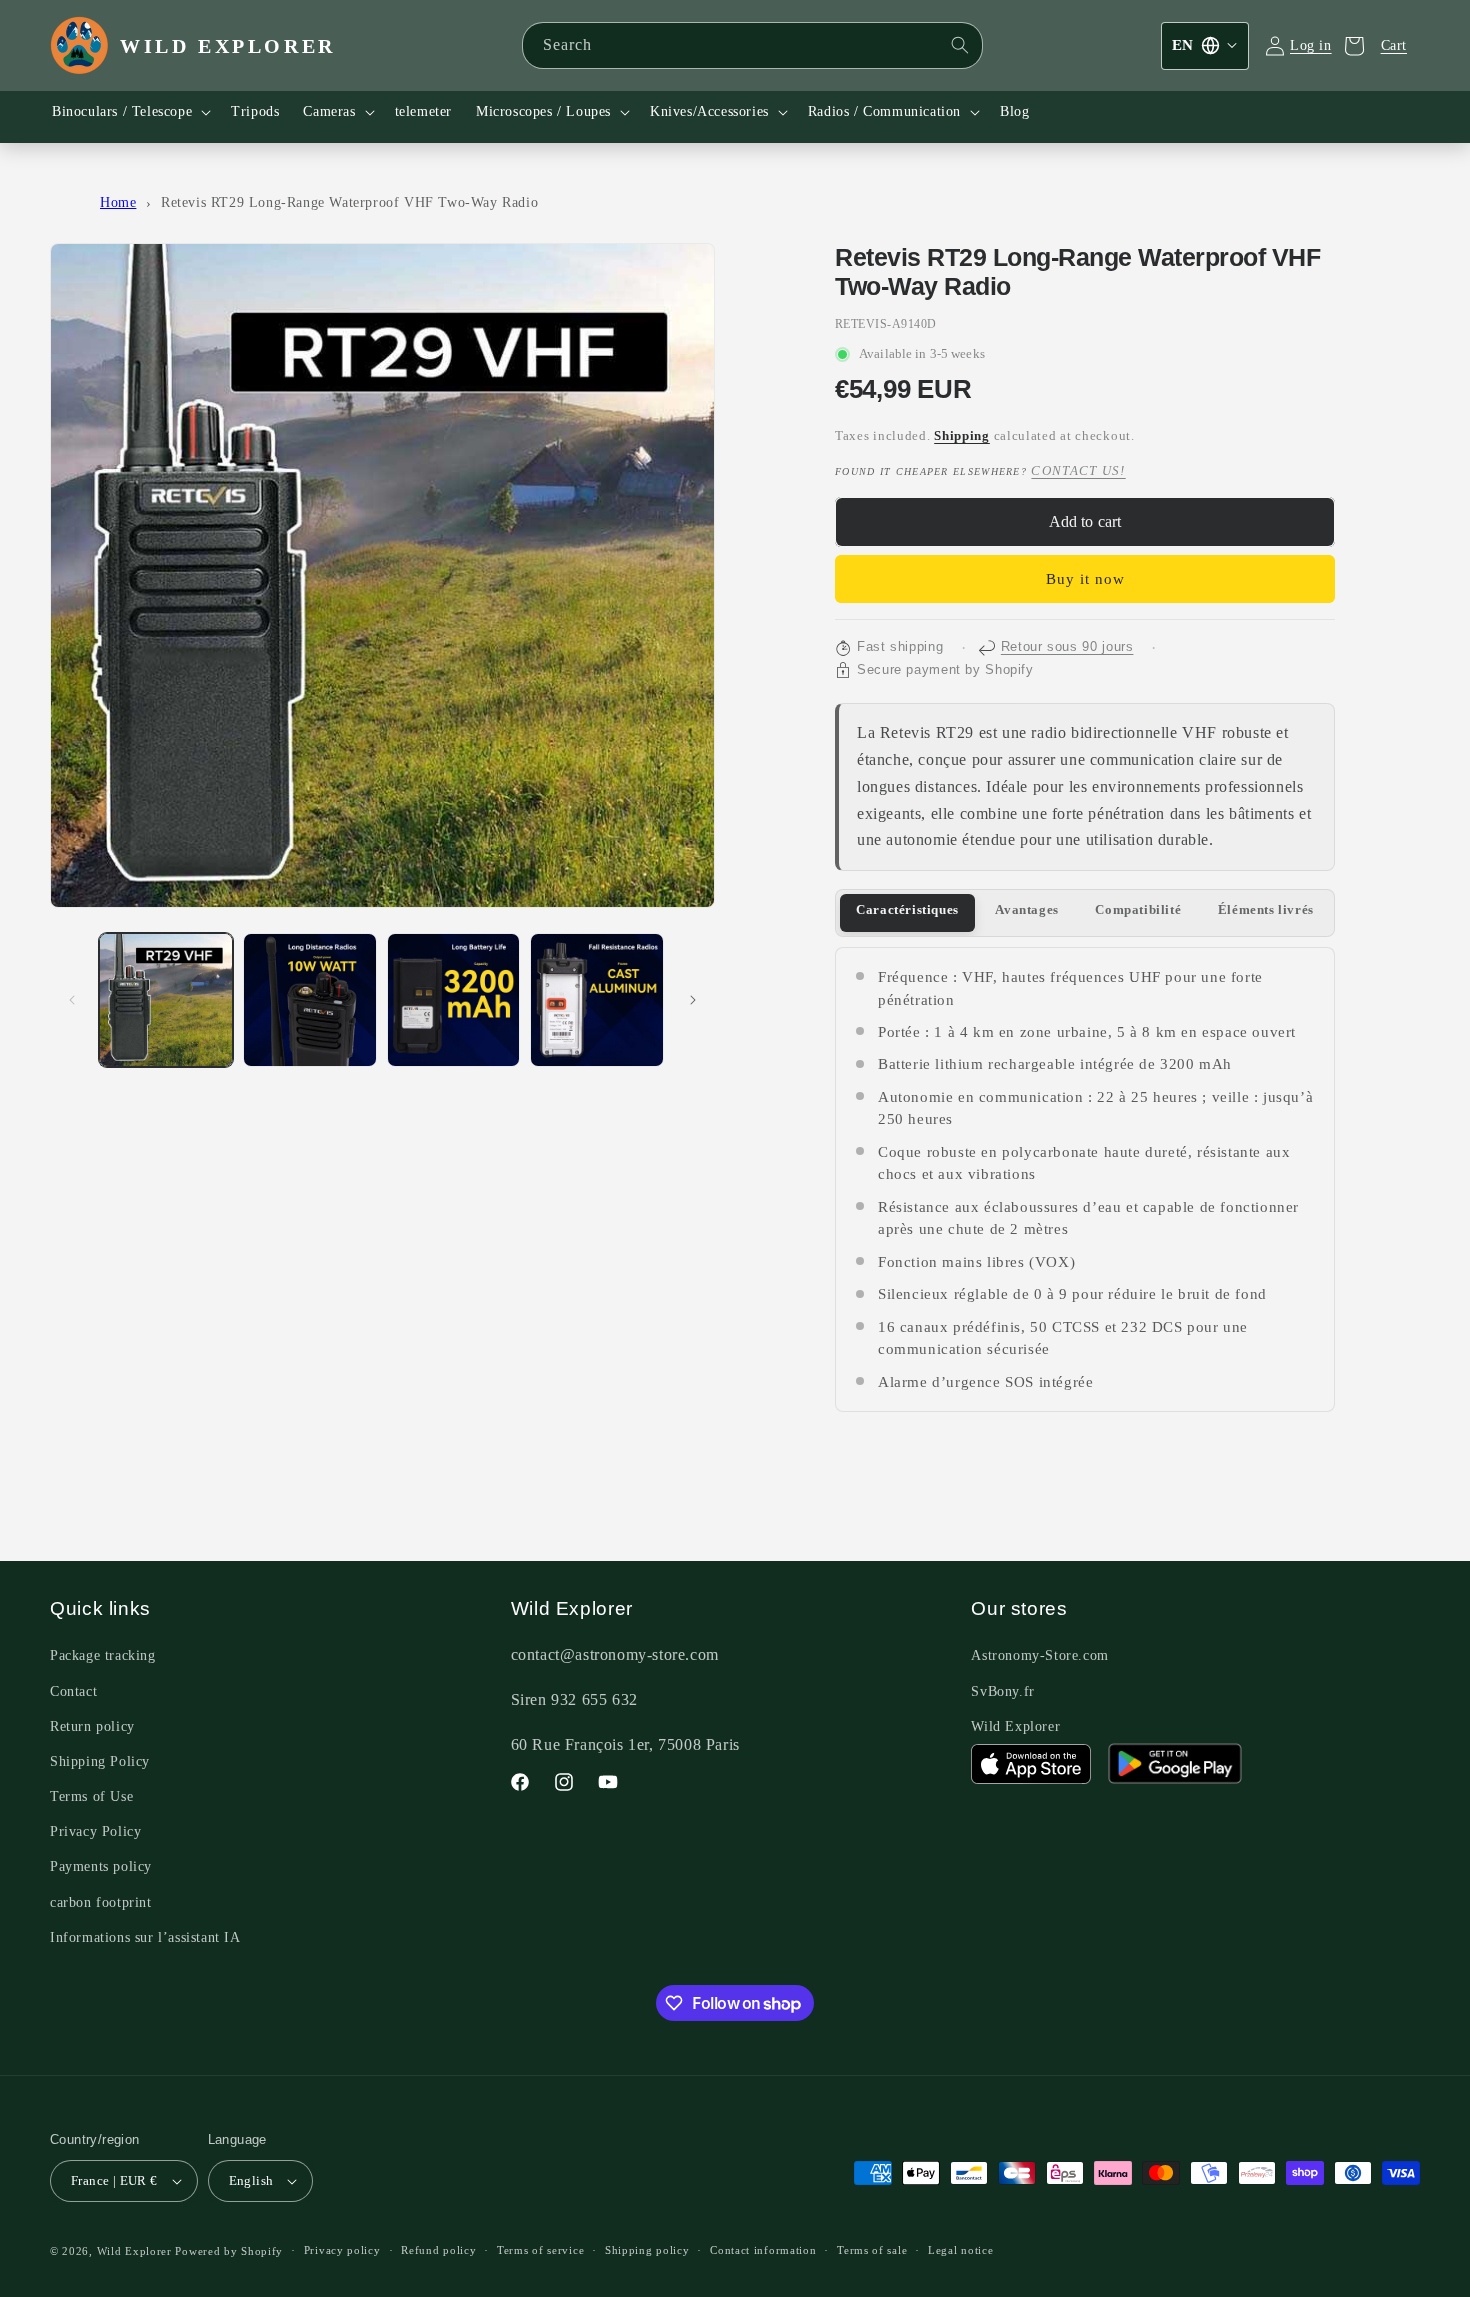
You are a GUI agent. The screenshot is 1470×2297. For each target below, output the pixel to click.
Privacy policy (342, 2250)
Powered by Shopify (229, 2251)
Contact (73, 1691)
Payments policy (101, 1866)
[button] (129, 112)
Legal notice (960, 2250)
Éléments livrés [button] (1266, 910)
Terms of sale (872, 2250)
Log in (1311, 45)
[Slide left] (72, 1000)
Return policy (92, 1726)
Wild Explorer (1015, 1726)
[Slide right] (693, 1000)
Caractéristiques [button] (907, 910)
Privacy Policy (95, 1831)
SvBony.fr (1002, 1691)
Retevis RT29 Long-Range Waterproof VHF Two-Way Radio (349, 202)
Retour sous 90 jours (1067, 647)
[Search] (960, 45)
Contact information (763, 2250)
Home (118, 202)
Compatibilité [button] (1138, 910)
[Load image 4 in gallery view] (597, 1000)
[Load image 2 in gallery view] (310, 1000)
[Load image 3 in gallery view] (454, 1000)
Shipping (962, 436)
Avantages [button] (1026, 910)
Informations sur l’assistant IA (145, 1937)
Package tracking (103, 1655)
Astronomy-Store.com (1039, 1655)
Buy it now (1085, 579)
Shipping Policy (100, 1761)
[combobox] (752, 45)
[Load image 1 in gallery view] (166, 1000)
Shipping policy (647, 2250)
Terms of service (540, 2250)
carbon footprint (101, 1902)
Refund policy (438, 2250)
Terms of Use (91, 1796)
